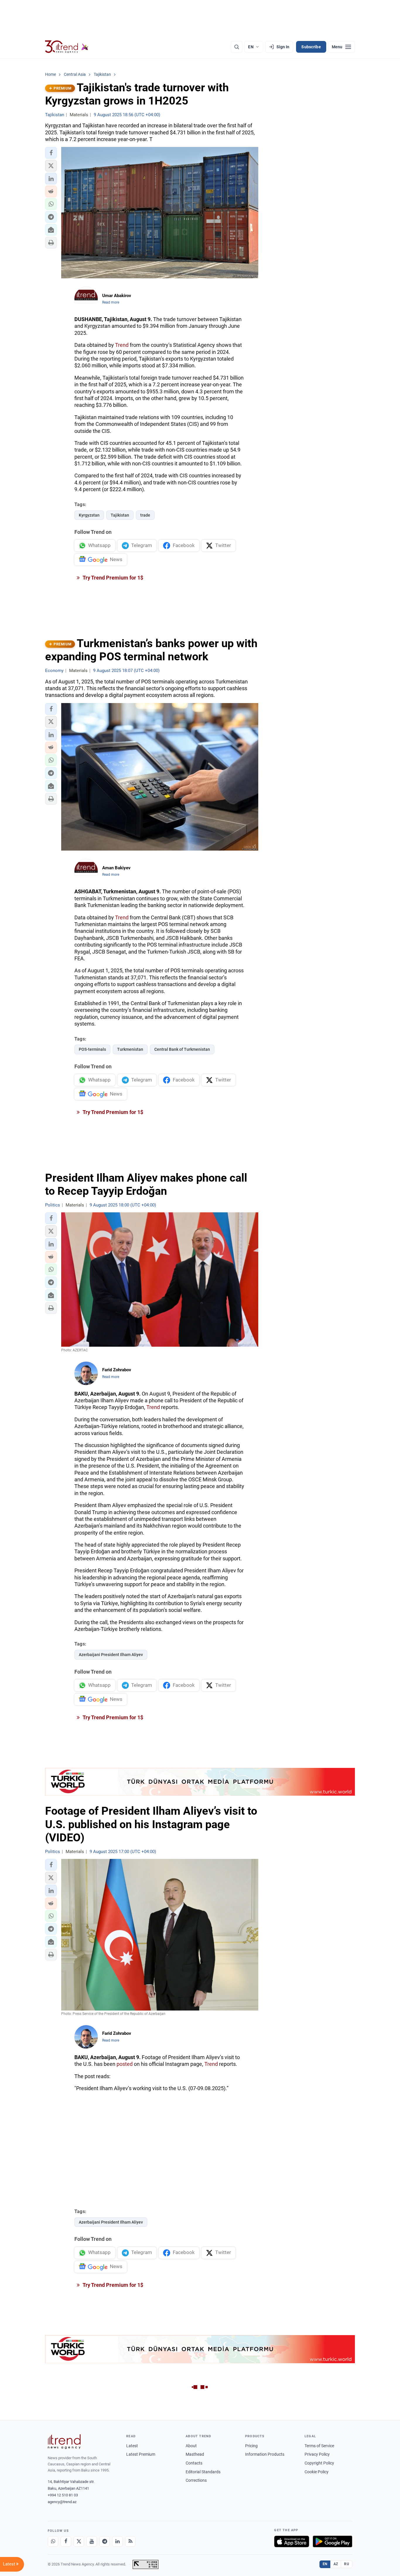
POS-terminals (92, 1049)
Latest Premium (141, 2454)
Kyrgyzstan (89, 515)
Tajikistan (120, 515)
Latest (132, 2446)
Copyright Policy (319, 2463)
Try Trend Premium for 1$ (112, 578)
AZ (336, 2564)
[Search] (237, 47)
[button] (51, 153)
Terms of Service (319, 2446)
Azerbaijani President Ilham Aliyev (111, 1655)
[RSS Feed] (130, 2541)
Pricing (251, 2446)
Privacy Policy (317, 2454)
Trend (122, 345)
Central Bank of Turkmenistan (182, 1049)
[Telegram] (105, 2541)
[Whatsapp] (53, 2541)
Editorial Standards (203, 2472)
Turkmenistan (130, 1049)
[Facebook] (66, 2541)
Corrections (196, 2480)
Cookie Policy (317, 2472)
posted (125, 2064)
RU (347, 2564)
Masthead (195, 2454)
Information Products (265, 2454)
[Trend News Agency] (64, 2442)
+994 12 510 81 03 (63, 2495)
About (191, 2446)
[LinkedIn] (117, 2541)
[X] (79, 2541)
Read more (111, 302)
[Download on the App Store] (292, 2541)
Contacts (194, 2463)
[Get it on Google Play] (333, 2541)
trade (145, 515)
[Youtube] (92, 2541)
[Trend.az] (67, 47)
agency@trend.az (62, 2502)
